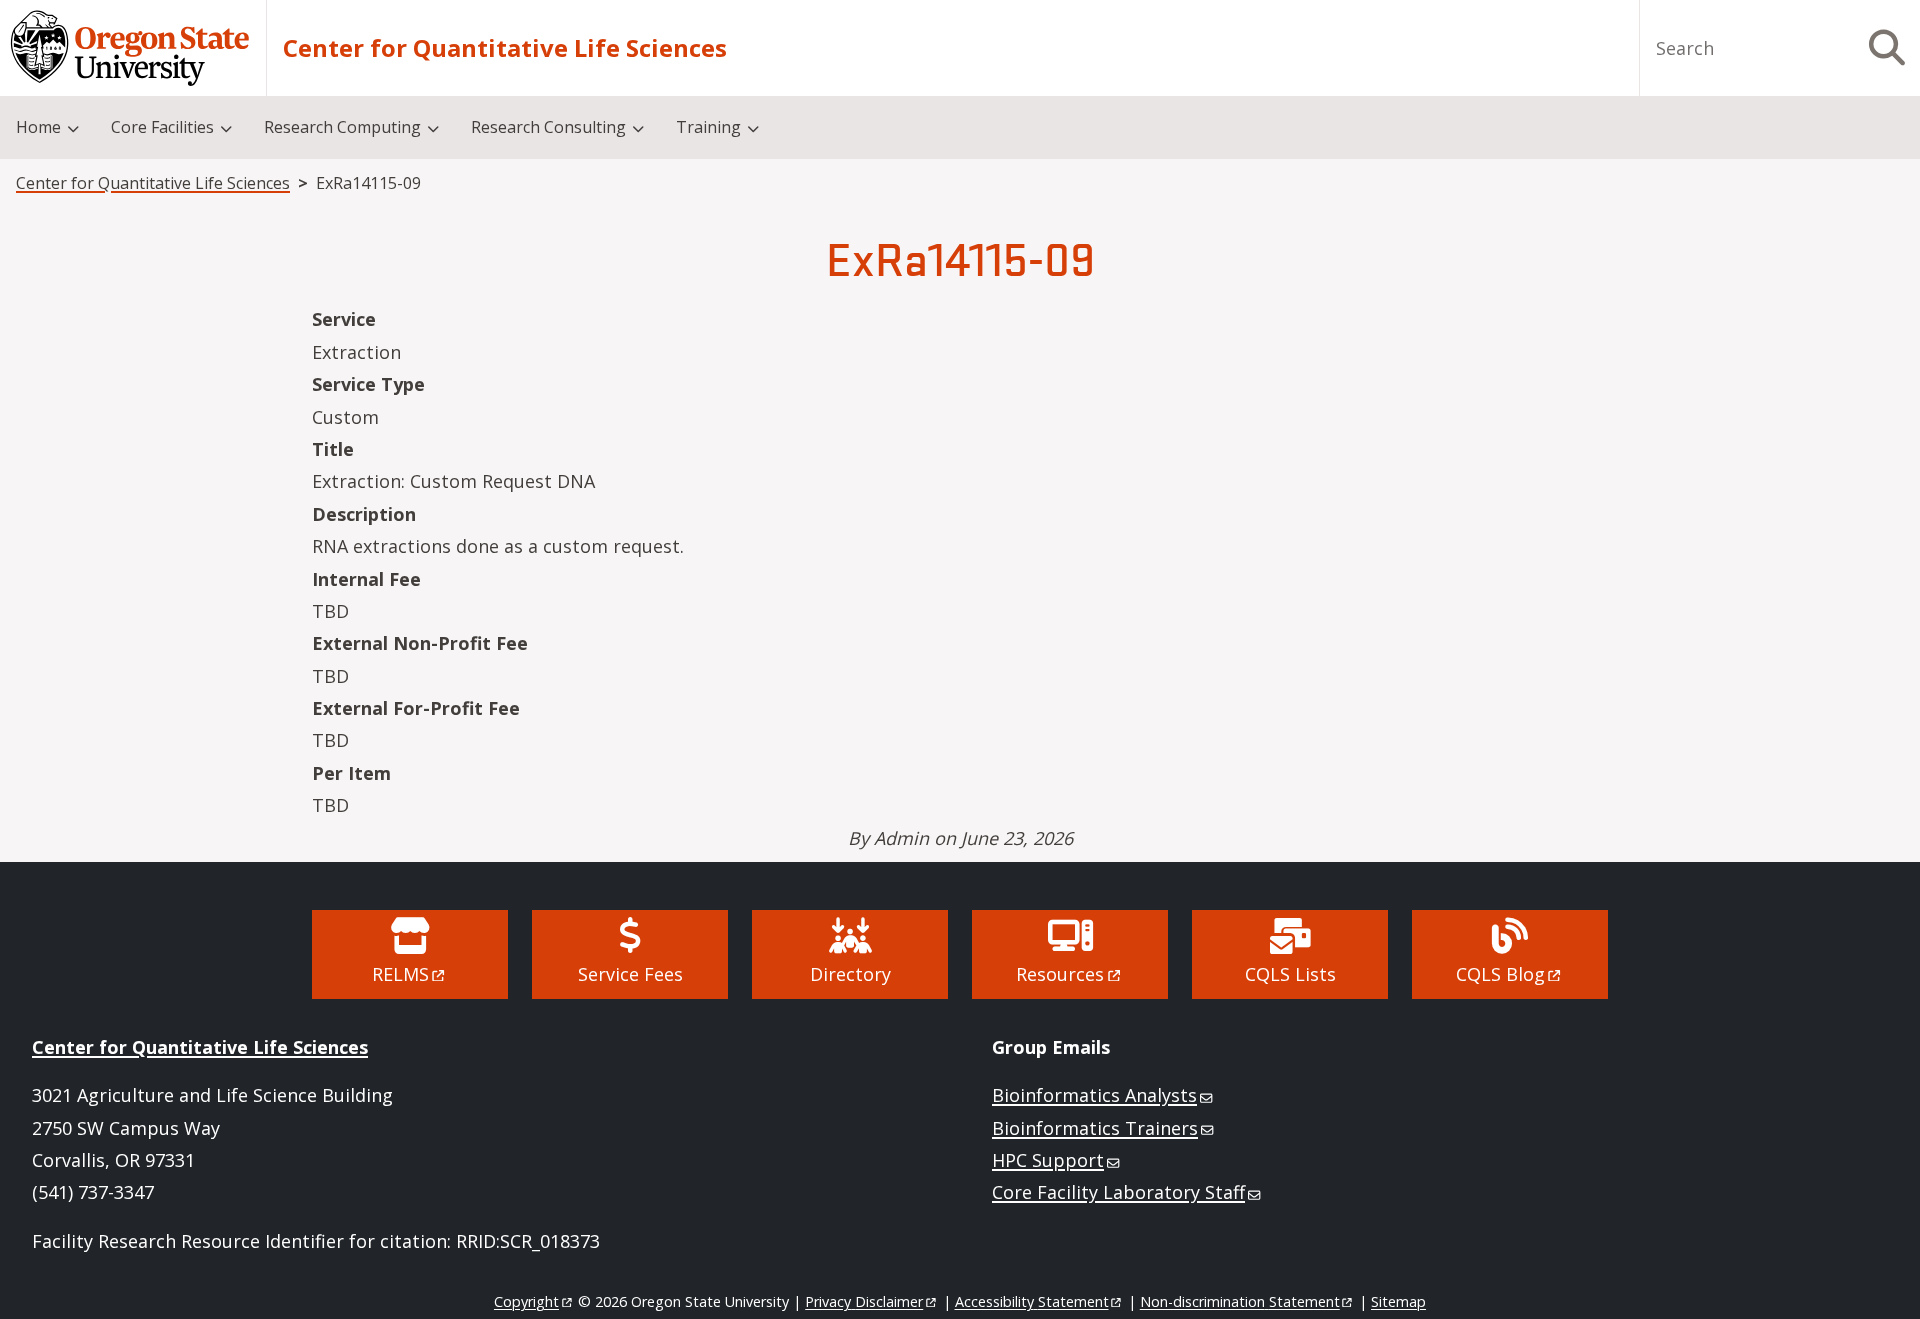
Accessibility (1032, 1301)
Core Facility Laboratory (1118, 1192)
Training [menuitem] (708, 127)
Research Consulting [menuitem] (548, 127)
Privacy (864, 1301)
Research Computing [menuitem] (342, 127)
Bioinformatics (1094, 1095)
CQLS (1500, 974)
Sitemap (1398, 1301)
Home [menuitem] (38, 127)
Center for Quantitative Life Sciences (505, 48)
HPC (1048, 1160)
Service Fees (630, 974)
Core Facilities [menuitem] (162, 127)
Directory (850, 974)
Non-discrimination (1240, 1301)
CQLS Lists (1290, 974)
